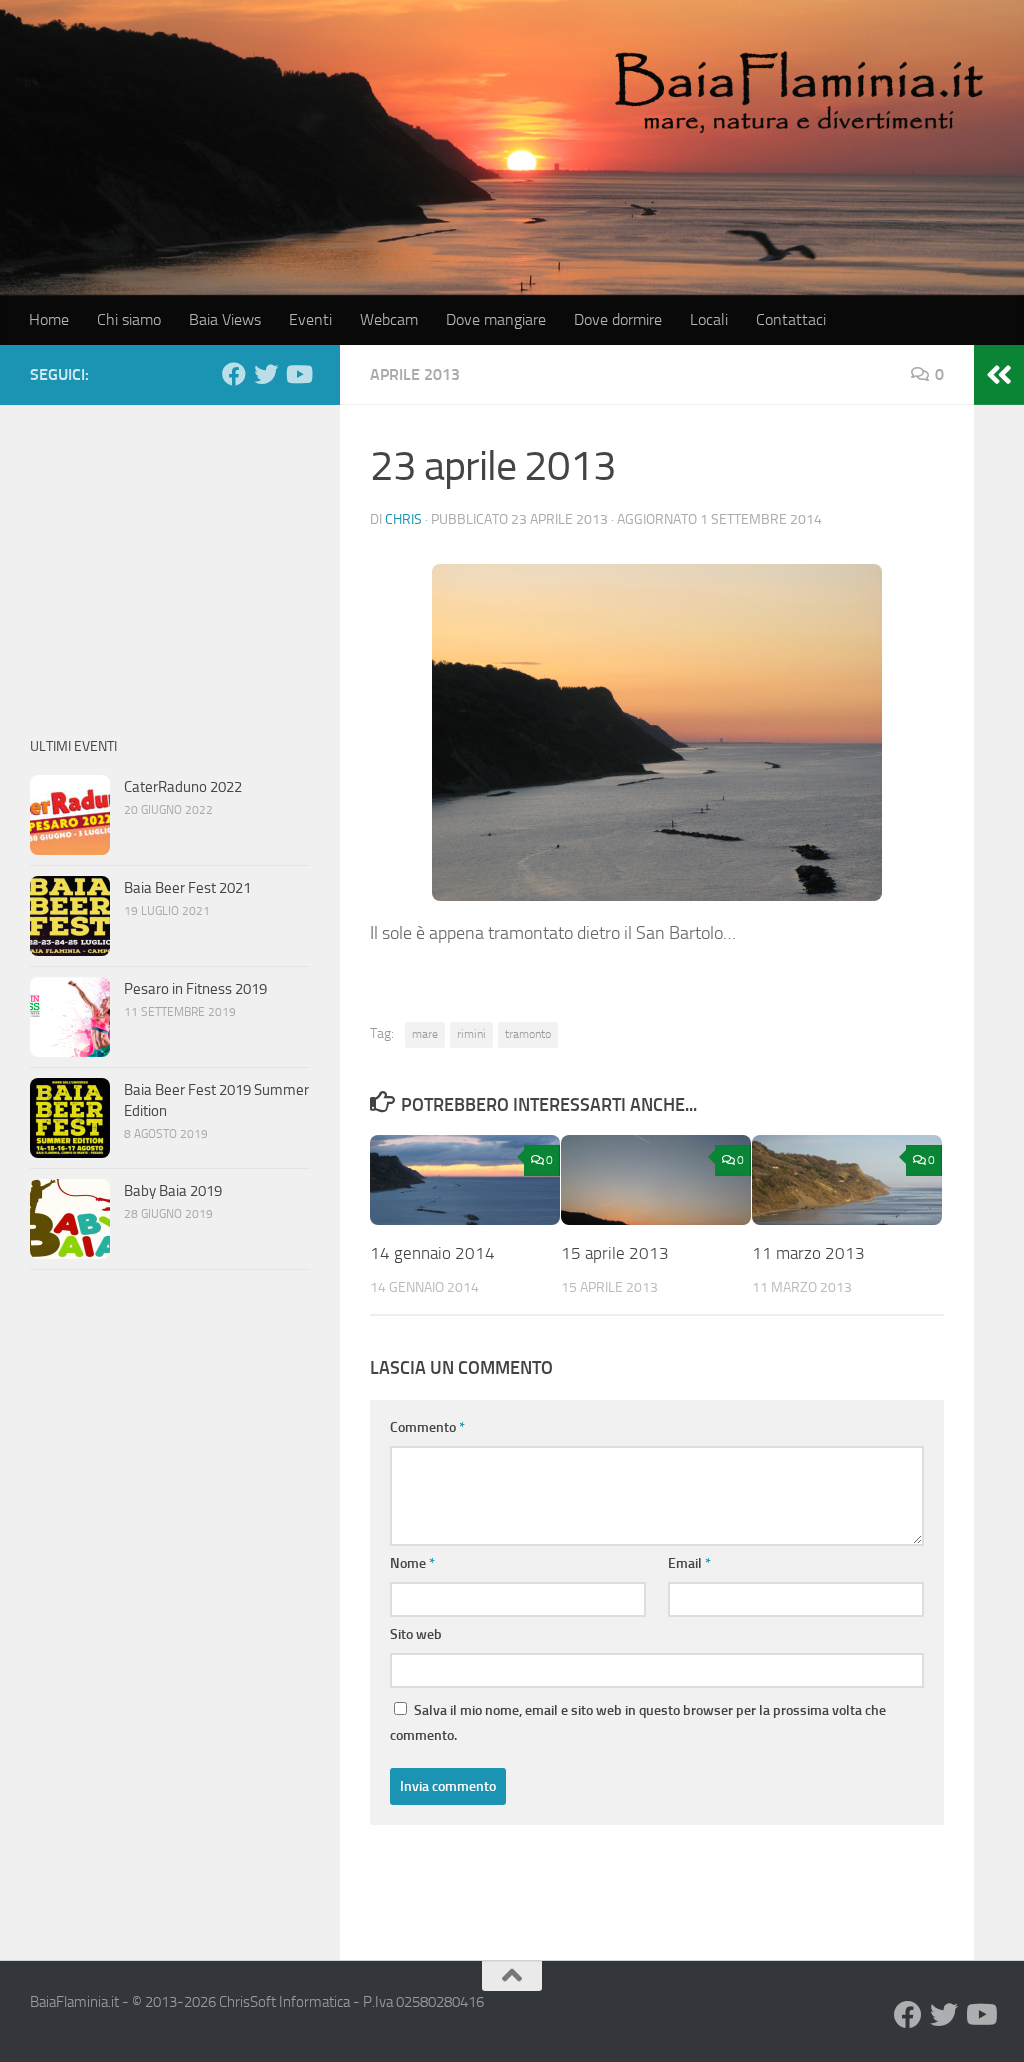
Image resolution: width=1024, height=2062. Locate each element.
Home (49, 319)
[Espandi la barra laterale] (999, 375)
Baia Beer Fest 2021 (187, 888)
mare (425, 1034)
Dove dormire (618, 319)
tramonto (528, 1034)
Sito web (416, 1634)
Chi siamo (129, 319)
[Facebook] (234, 374)
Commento (427, 1427)
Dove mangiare (496, 319)
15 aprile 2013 (615, 1253)
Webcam (389, 319)
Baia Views (225, 319)
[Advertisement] (170, 560)
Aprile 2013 (415, 374)
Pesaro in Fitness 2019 (195, 989)
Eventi (310, 319)
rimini (471, 1034)
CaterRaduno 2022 (183, 787)
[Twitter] (266, 374)
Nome (412, 1563)
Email (689, 1563)
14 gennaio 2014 (432, 1253)
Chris (403, 519)
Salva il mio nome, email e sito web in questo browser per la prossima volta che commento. (638, 1723)
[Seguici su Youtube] (298, 374)
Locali (709, 319)
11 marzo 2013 (808, 1253)
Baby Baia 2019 (173, 1191)
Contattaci (791, 319)
